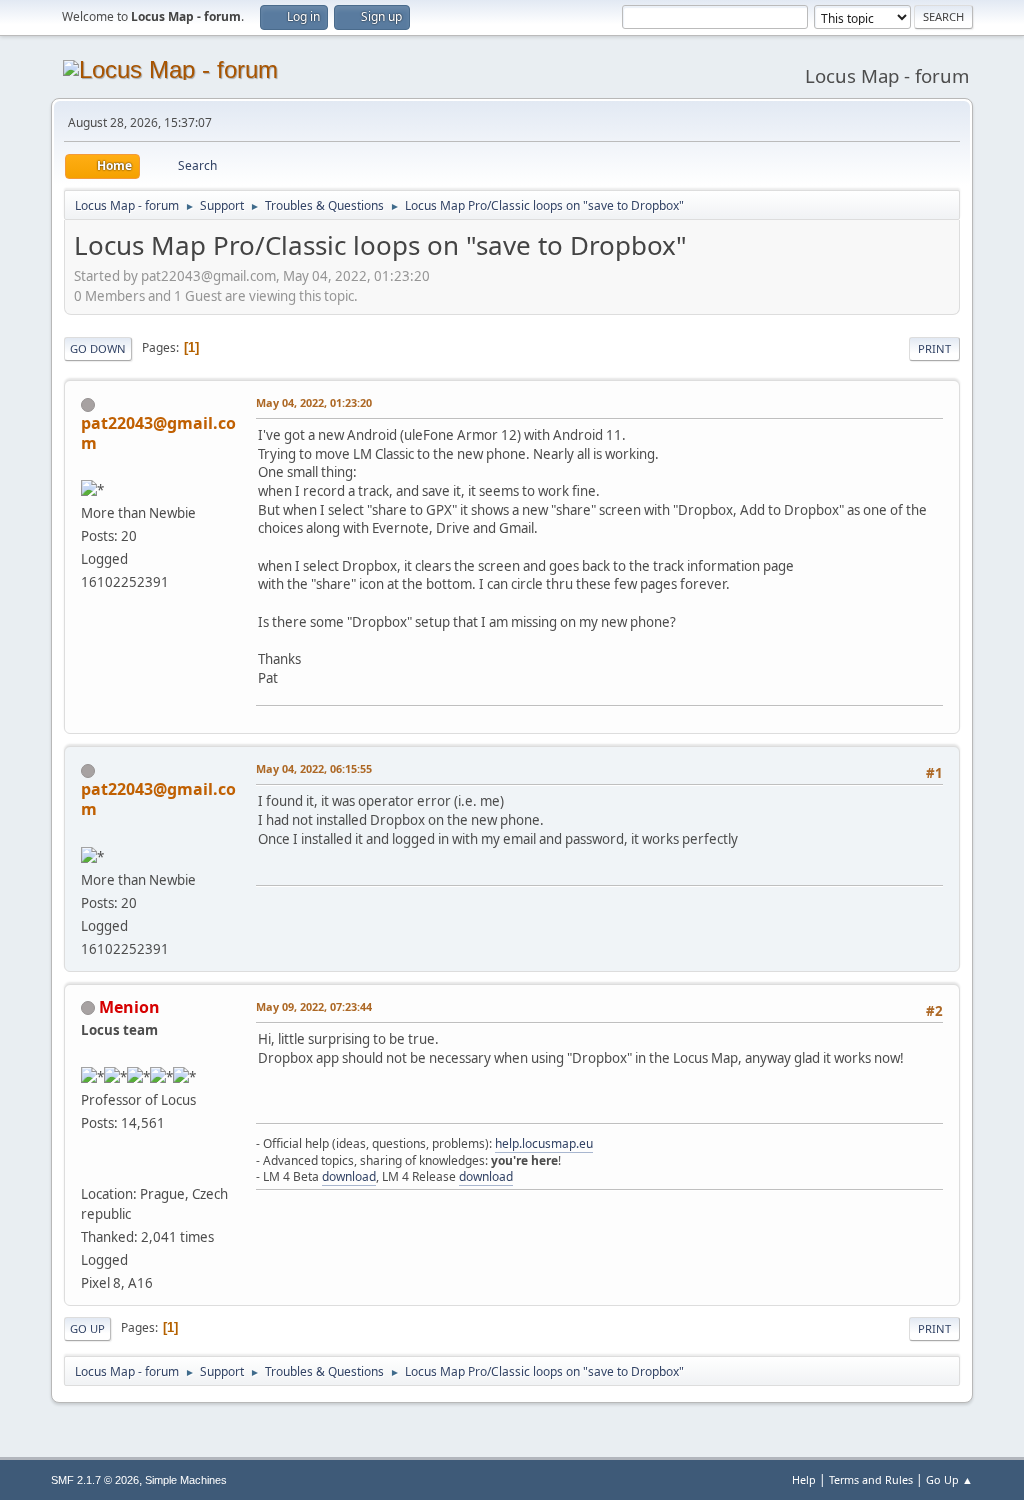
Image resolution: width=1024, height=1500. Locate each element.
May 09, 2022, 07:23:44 (314, 1006)
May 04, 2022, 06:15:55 (314, 768)
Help (804, 1479)
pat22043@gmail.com (158, 433)
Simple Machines (186, 1480)
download (349, 1176)
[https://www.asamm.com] (89, 1169)
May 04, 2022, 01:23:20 (314, 402)
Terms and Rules (871, 1479)
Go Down (98, 348)
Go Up (87, 1328)
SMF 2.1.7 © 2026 (95, 1480)
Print (934, 348)
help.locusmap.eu (544, 1143)
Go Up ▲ (949, 1479)
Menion (129, 1007)
